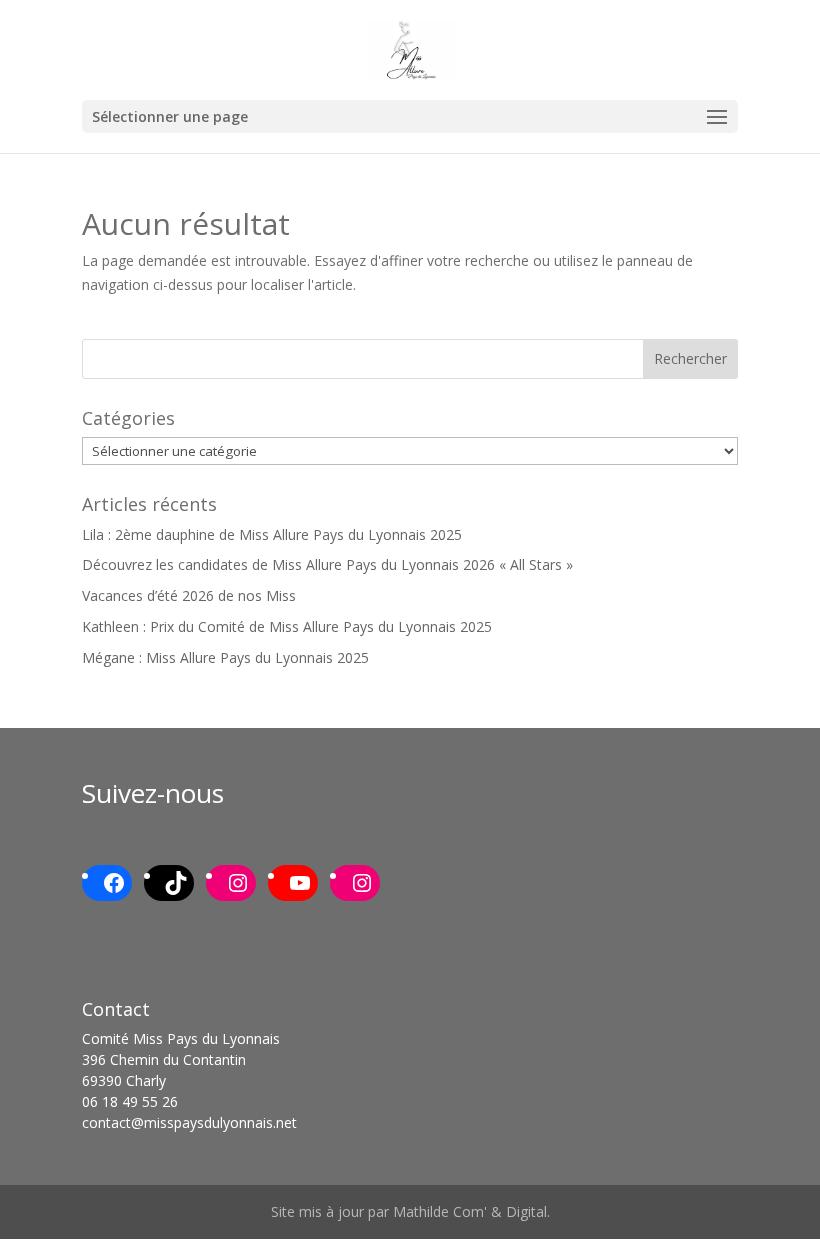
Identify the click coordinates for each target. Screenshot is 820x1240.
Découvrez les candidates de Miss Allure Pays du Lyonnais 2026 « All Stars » (327, 564)
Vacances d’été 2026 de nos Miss (189, 595)
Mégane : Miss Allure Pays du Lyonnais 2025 (225, 657)
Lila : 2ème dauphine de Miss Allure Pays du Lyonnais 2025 (272, 534)
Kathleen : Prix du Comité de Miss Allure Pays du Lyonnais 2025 (287, 626)
